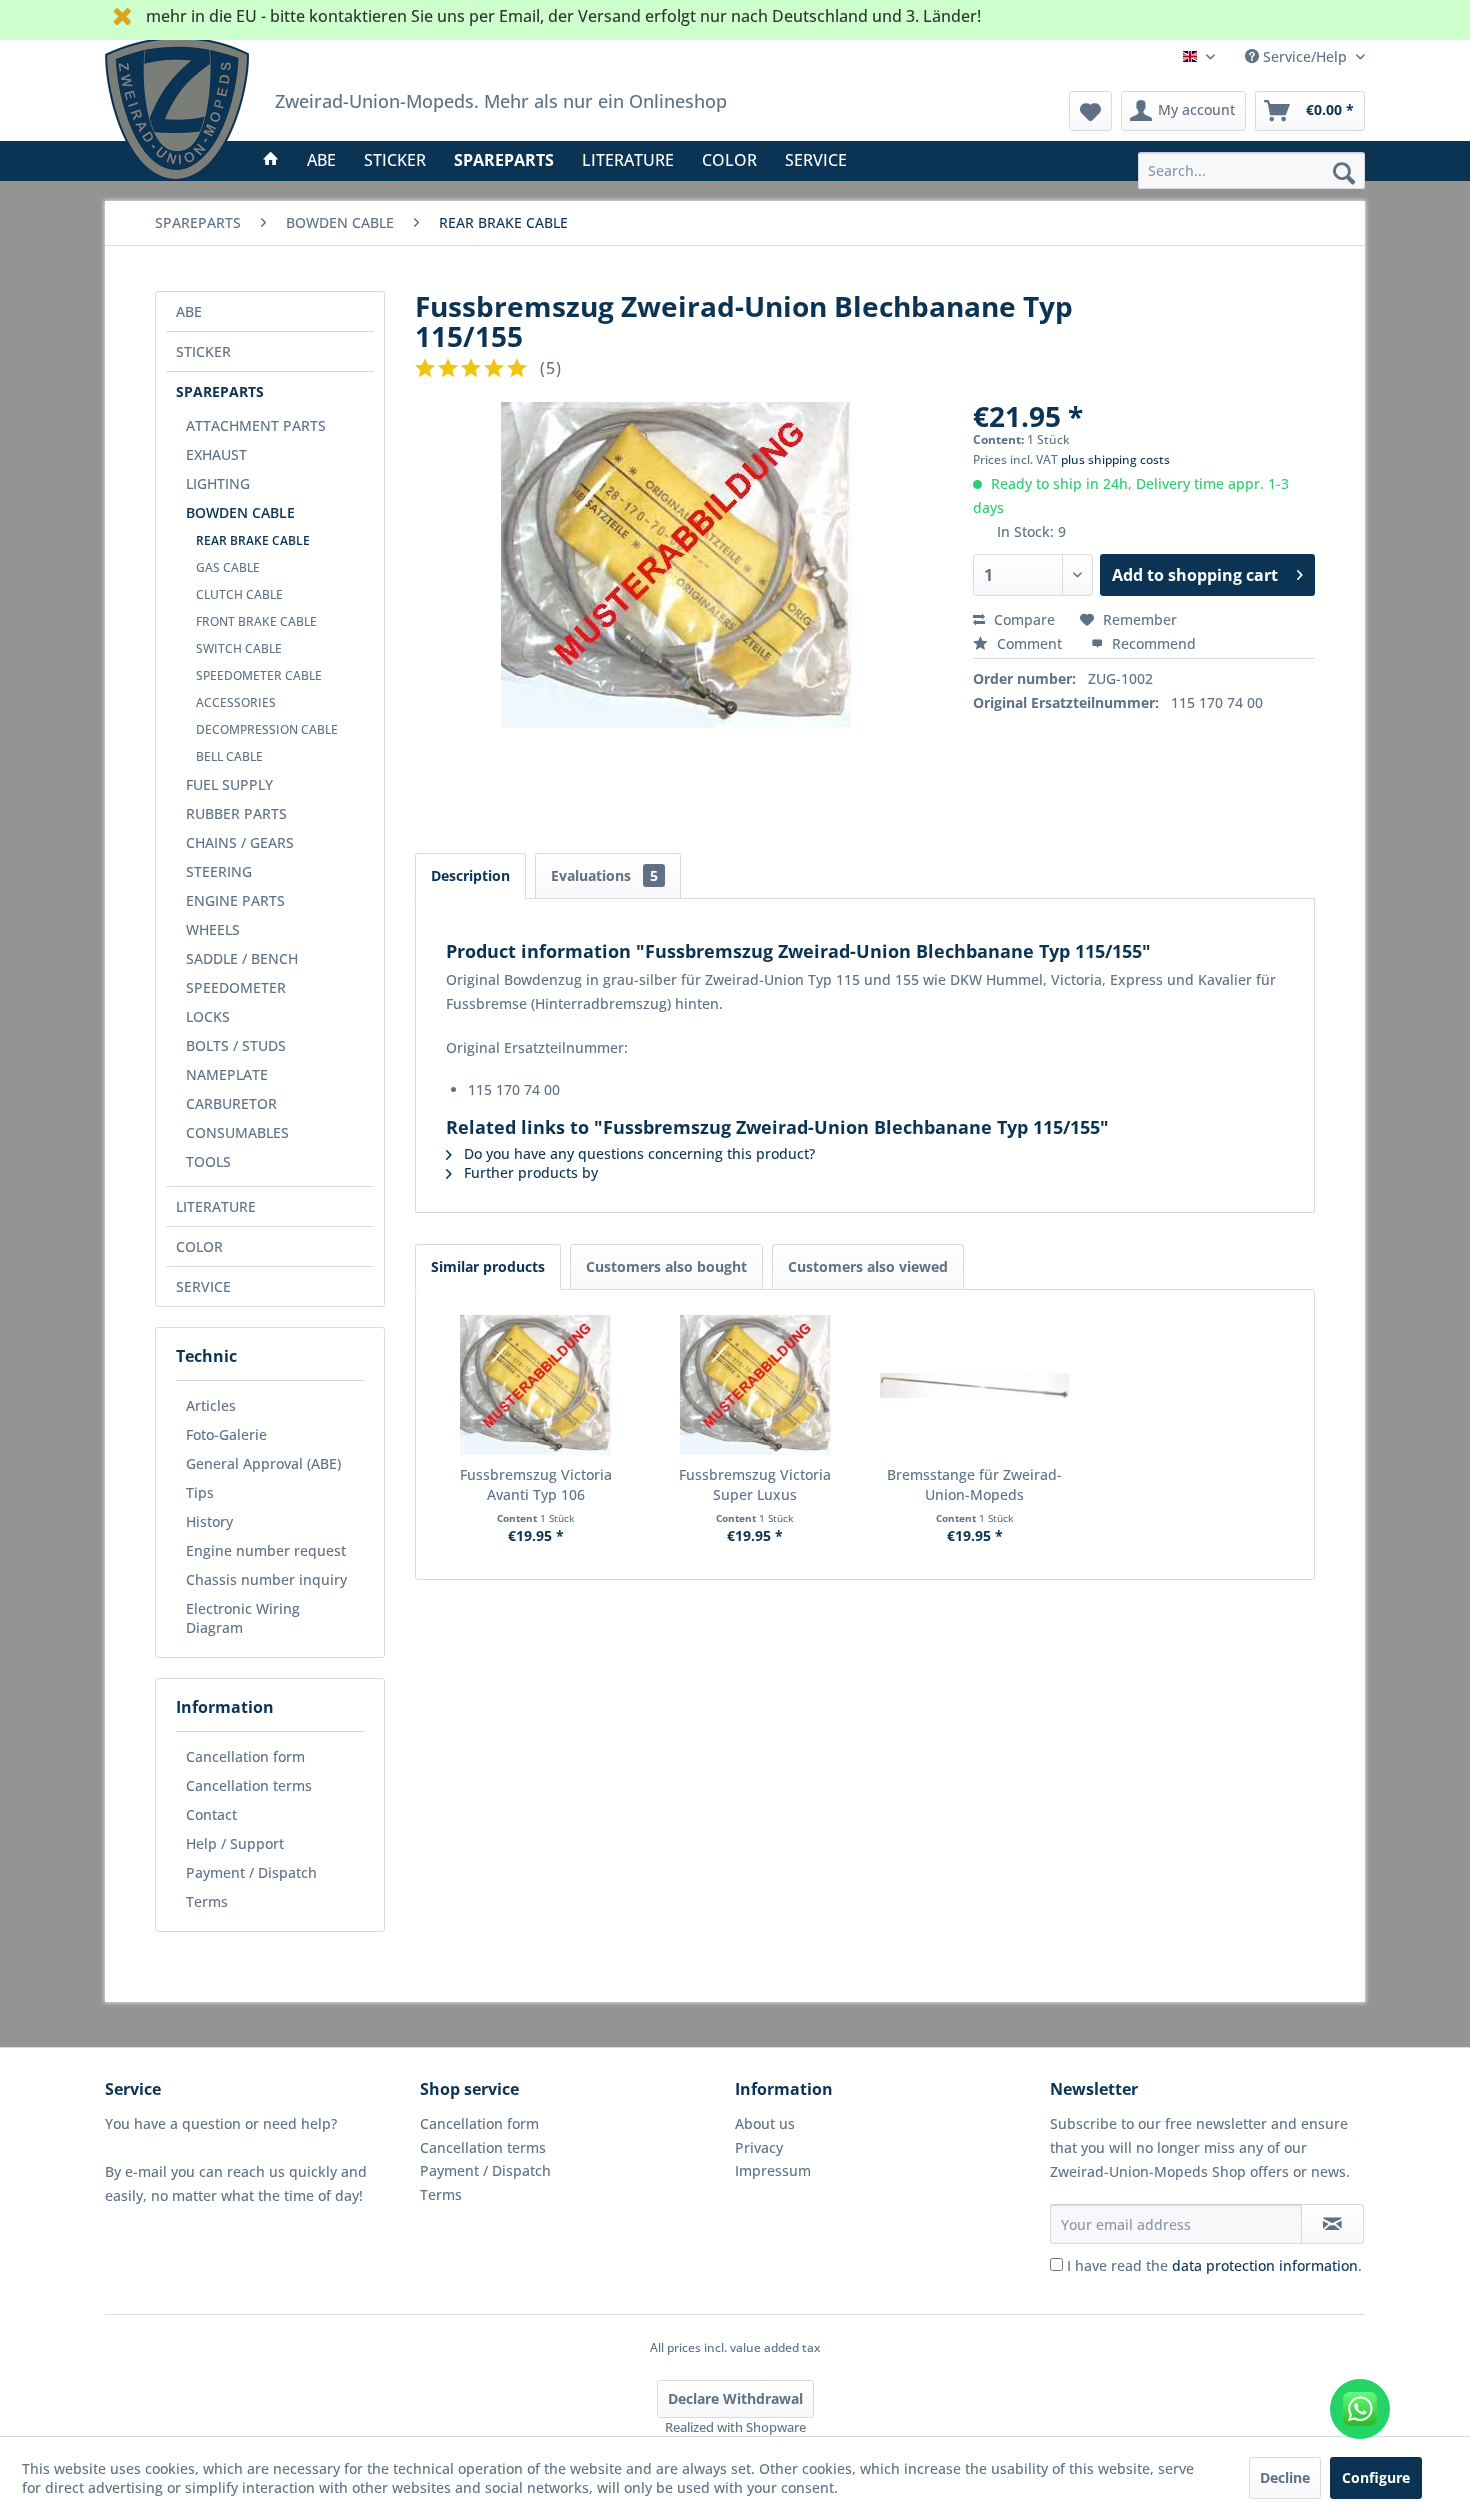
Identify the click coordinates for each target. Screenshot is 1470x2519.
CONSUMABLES (237, 1132)
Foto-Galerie (226, 1434)
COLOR (199, 1246)
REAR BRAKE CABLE (253, 540)
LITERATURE (216, 1206)
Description (470, 875)
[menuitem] (1251, 170)
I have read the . (1214, 2265)
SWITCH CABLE (239, 648)
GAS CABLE (228, 567)
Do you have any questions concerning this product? (637, 1153)
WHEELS (213, 929)
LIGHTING (218, 483)
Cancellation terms (249, 1785)
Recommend (1152, 643)
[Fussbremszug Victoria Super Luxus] (756, 1385)
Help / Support (235, 1843)
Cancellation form (245, 1756)
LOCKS (208, 1016)
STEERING (219, 871)
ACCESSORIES (236, 702)
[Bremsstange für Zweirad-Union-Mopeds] (975, 1385)
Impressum (773, 2170)
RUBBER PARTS (236, 813)
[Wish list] (1090, 111)
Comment (1029, 643)
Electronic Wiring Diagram (243, 1618)
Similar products (488, 1266)
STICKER (203, 351)
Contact (211, 1814)
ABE (189, 311)
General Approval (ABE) (263, 1463)
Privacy (759, 2147)
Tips (200, 1492)
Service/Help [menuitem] (1305, 56)
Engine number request (266, 1550)
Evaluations (604, 875)
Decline (1285, 2477)
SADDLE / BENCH (242, 958)
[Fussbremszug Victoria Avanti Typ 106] (536, 1385)
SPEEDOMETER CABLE (259, 675)
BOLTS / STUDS (236, 1045)
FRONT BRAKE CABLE (256, 621)
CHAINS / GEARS (240, 842)
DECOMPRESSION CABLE (267, 729)
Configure (1376, 2477)
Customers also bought (666, 1266)
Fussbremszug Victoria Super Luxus (755, 1484)
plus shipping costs (1115, 459)
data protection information (1265, 2265)
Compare (1022, 619)
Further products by (529, 1172)
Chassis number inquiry (266, 1579)
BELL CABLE (229, 756)
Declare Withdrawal (735, 2398)
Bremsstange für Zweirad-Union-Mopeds (974, 1484)
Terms (207, 1901)
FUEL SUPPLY (229, 784)
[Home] (271, 160)
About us (765, 2123)
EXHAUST (216, 454)
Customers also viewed (868, 1266)
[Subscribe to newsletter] (1332, 2224)
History (209, 1521)
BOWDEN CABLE (240, 512)
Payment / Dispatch (251, 1872)
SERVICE (203, 1286)
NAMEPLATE (227, 1074)
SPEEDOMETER (236, 987)
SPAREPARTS (220, 391)
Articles (211, 1405)
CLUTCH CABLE (239, 594)
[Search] (1344, 172)
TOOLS (208, 1161)
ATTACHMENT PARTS (256, 425)
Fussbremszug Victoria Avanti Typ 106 (536, 1484)
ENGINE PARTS (235, 900)
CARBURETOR (231, 1103)
